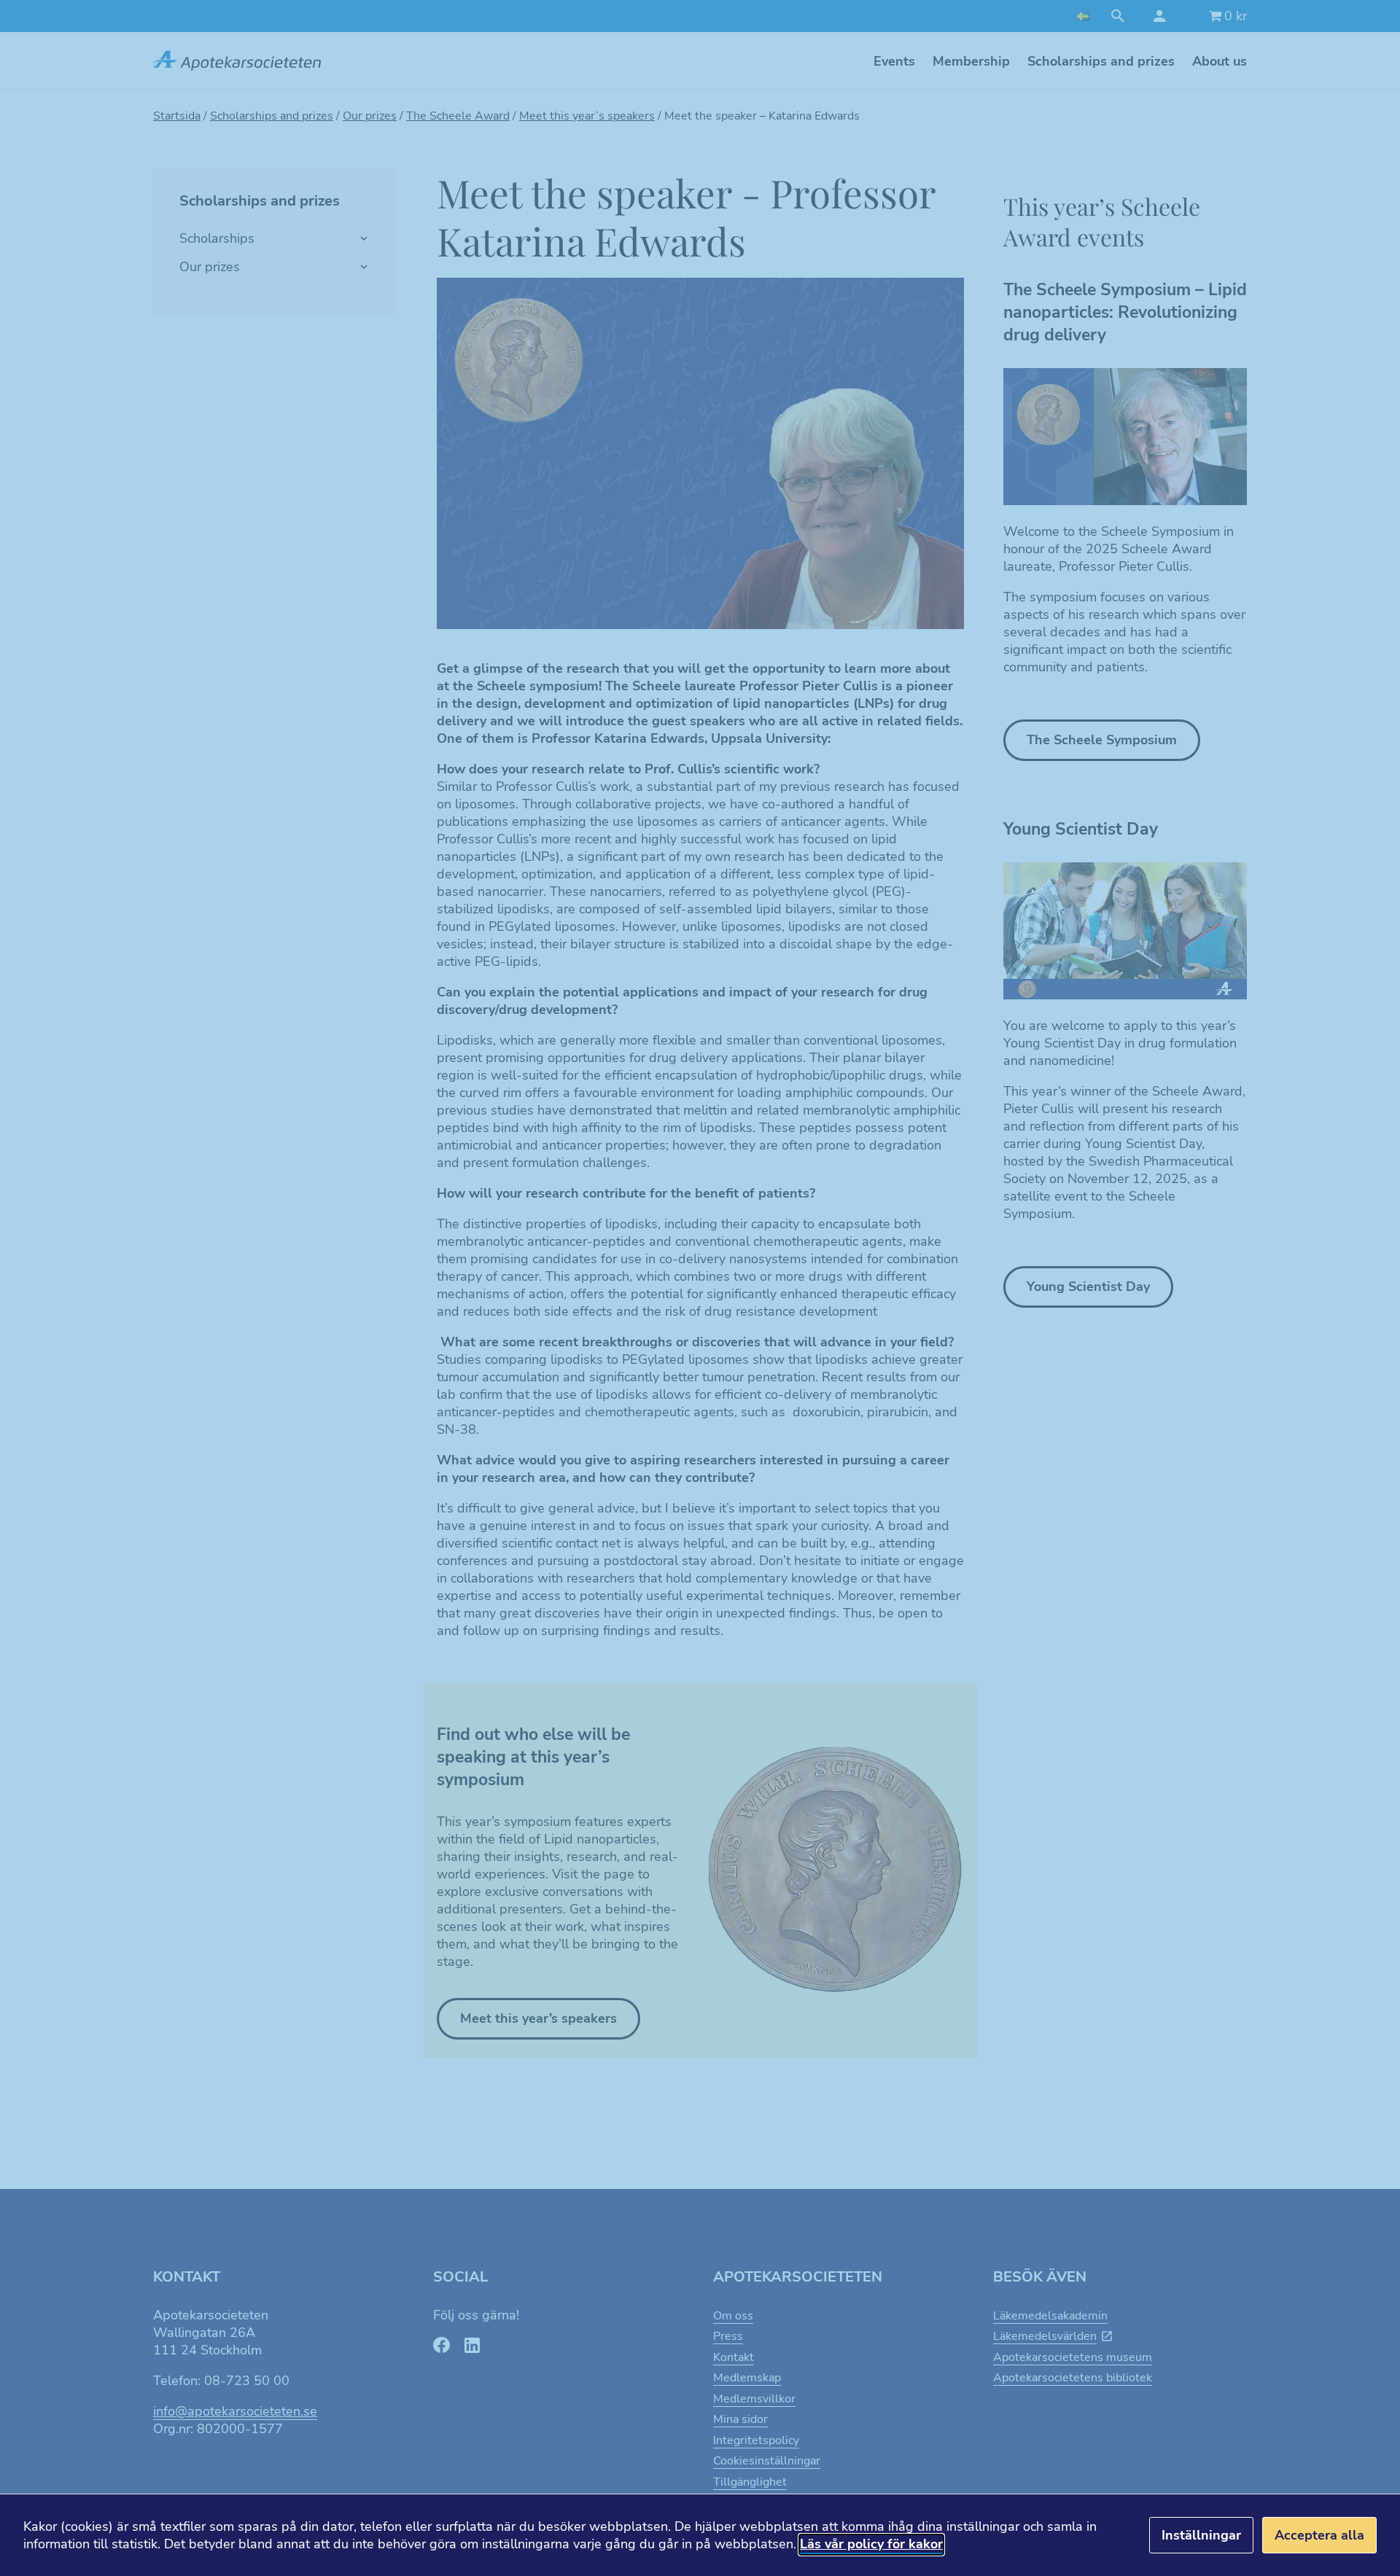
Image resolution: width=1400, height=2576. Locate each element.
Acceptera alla (1319, 2535)
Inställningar (1201, 2535)
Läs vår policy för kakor (871, 2544)
